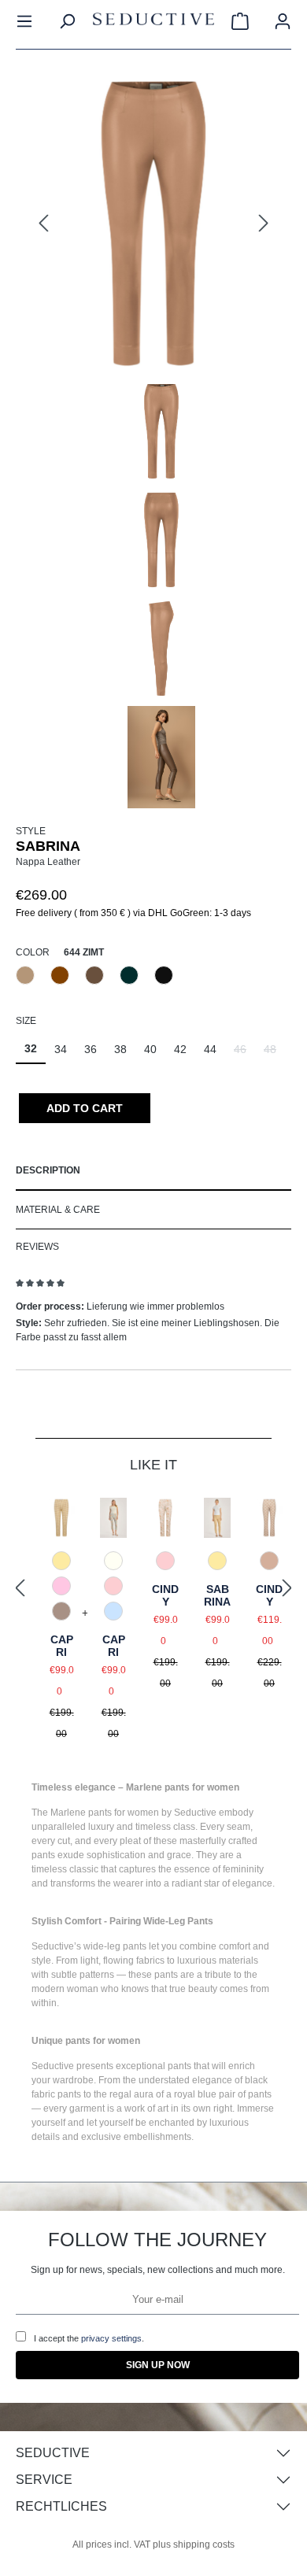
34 (61, 1049)
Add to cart (85, 1108)
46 (244, 1053)
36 (91, 1049)
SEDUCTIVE (53, 2453)
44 (210, 1049)
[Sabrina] (153, 224)
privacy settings (111, 2338)
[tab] (153, 1171)
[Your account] (283, 21)
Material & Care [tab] (58, 1210)
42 (180, 1049)
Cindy (165, 1595)
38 (120, 1049)
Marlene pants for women (105, 1813)
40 (150, 1049)
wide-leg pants (115, 1946)
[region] (153, 441)
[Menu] (24, 21)
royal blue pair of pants (223, 2094)
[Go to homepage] (153, 22)
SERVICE (44, 2480)
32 (31, 1048)
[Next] (264, 224)
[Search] (67, 21)
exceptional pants (153, 2066)
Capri (62, 1646)
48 (274, 1053)
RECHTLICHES (61, 2506)
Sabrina (217, 1595)
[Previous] (43, 224)
